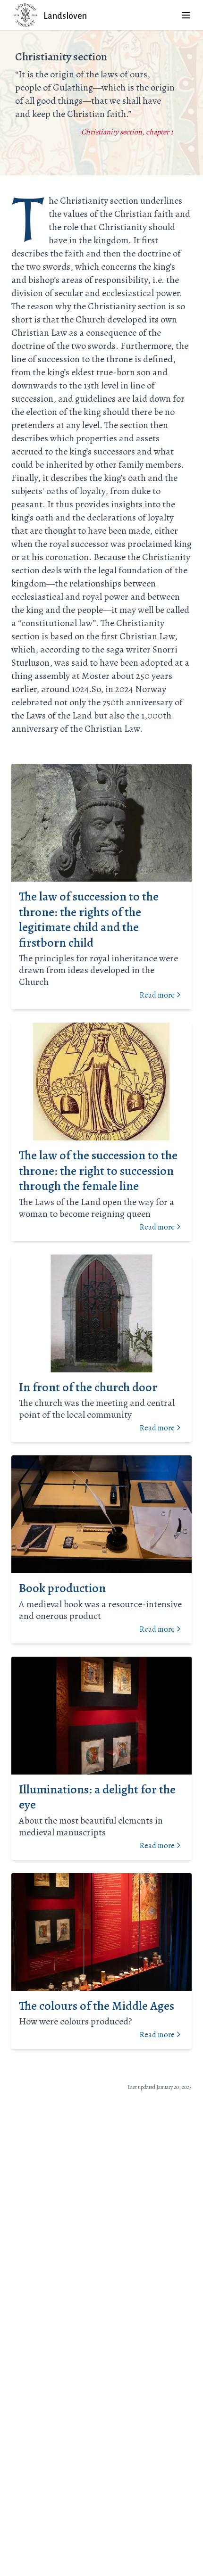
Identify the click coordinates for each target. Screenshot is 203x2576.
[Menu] (186, 15)
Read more (157, 995)
